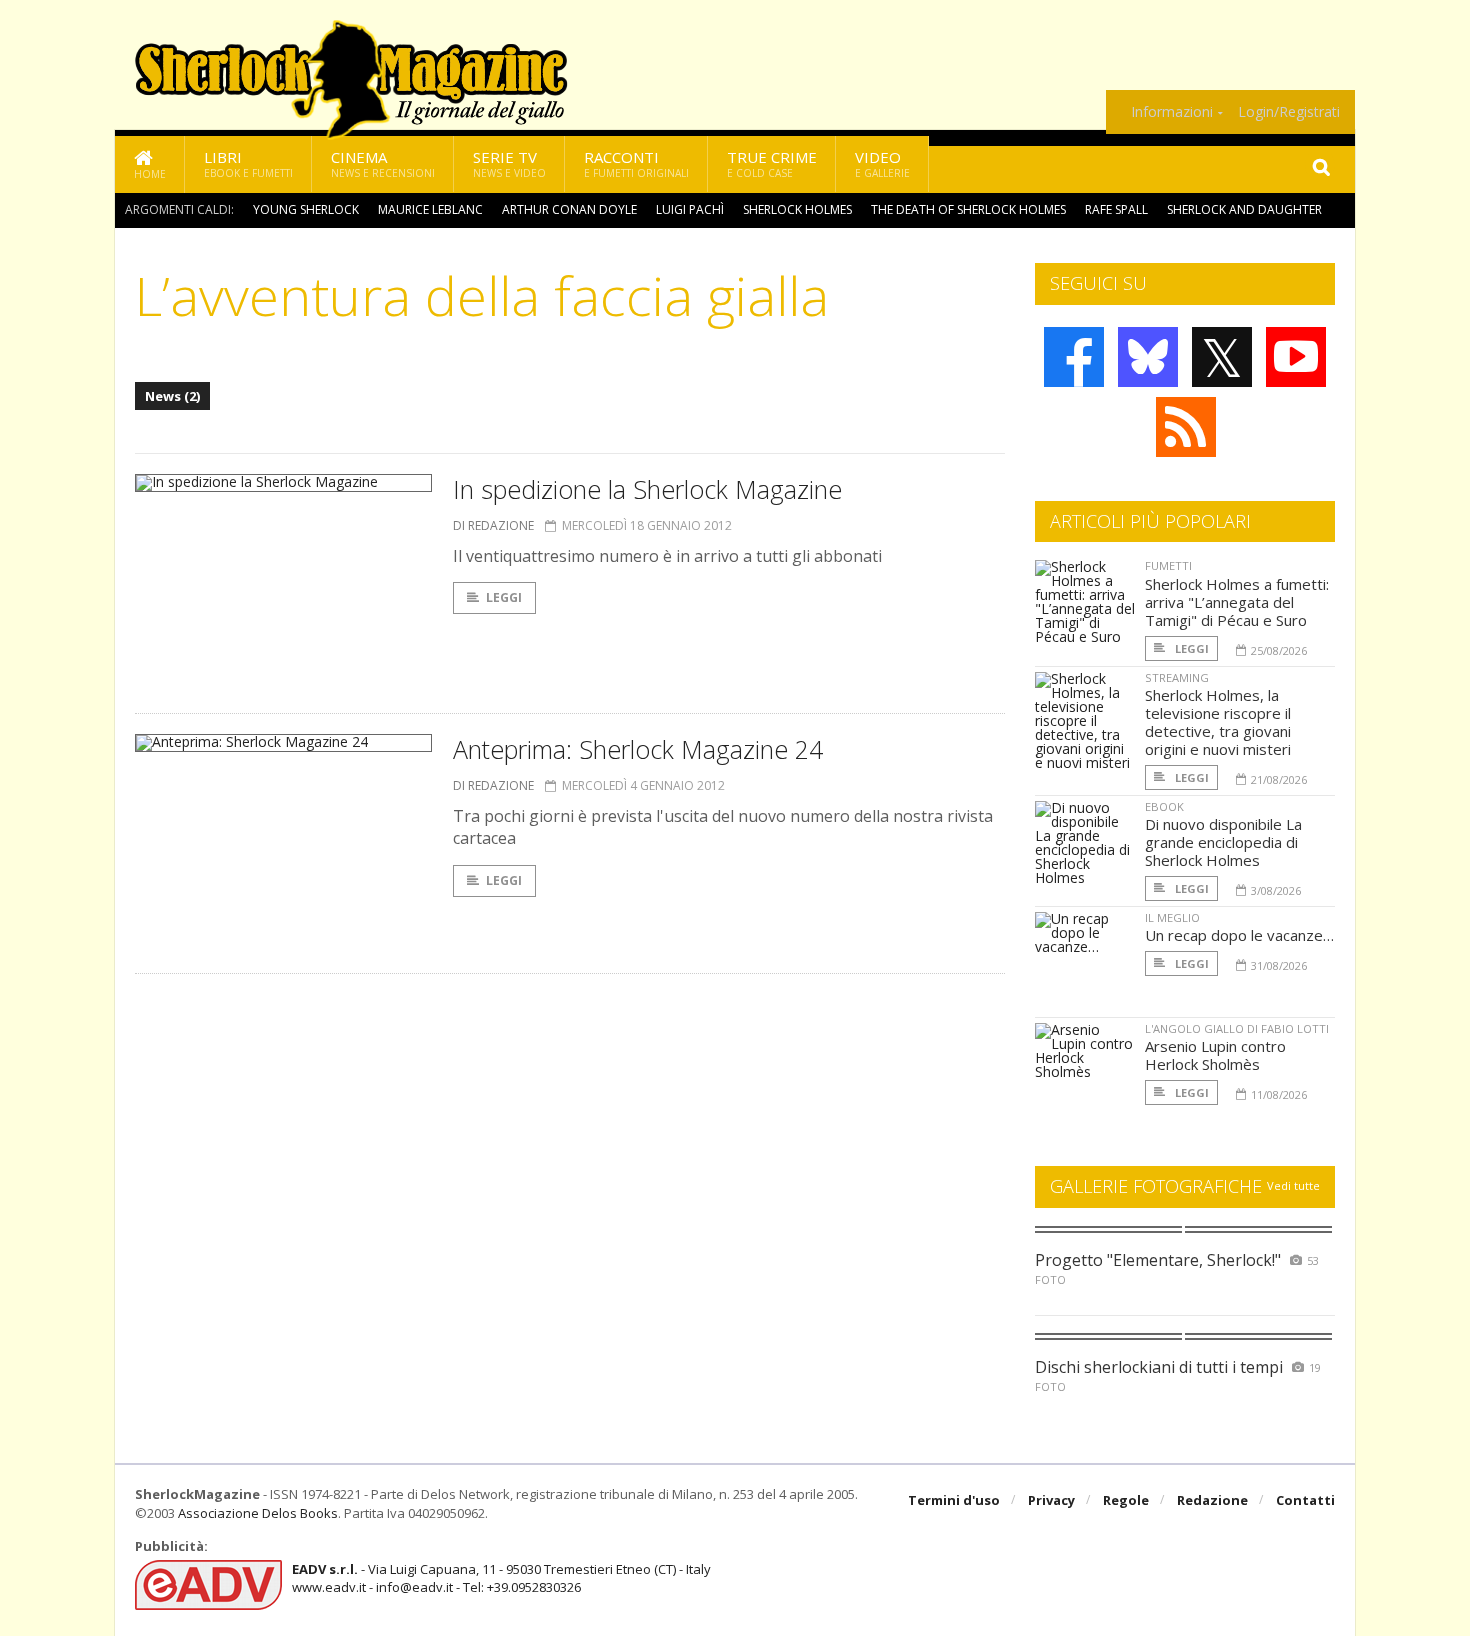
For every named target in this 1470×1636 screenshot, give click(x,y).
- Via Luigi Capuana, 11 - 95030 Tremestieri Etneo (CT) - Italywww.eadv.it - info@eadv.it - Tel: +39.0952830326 (501, 1578)
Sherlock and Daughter (1244, 209)
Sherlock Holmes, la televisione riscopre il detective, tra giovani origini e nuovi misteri (1218, 722)
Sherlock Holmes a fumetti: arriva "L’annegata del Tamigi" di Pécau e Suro (1237, 602)
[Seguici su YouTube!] (1296, 357)
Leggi (504, 597)
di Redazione (493, 525)
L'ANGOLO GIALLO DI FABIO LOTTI (1237, 1028)
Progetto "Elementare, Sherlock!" (1158, 1260)
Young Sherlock (306, 209)
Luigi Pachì (690, 209)
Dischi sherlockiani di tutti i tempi (1159, 1367)
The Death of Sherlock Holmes (968, 209)
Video (882, 163)
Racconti (636, 163)
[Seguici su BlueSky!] (1148, 357)
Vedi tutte (1293, 1185)
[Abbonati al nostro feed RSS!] (1186, 427)
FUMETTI (1168, 565)
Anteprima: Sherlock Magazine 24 (638, 749)
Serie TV (509, 163)
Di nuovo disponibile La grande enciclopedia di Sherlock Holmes (1223, 842)
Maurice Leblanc (430, 209)
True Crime (772, 163)
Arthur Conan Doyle (569, 209)
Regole (1126, 1500)
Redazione (1212, 1500)
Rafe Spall (1116, 209)
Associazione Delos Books (258, 1513)
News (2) (172, 396)
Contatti (1305, 1500)
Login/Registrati (1289, 112)
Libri (248, 163)
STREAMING (1177, 677)
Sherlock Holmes (797, 209)
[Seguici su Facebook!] (1074, 357)
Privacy (1051, 1500)
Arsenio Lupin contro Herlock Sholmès (1215, 1055)
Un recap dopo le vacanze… (1239, 935)
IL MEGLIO (1172, 917)
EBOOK (1164, 806)
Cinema (383, 163)
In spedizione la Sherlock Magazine (647, 489)
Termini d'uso (954, 1500)
